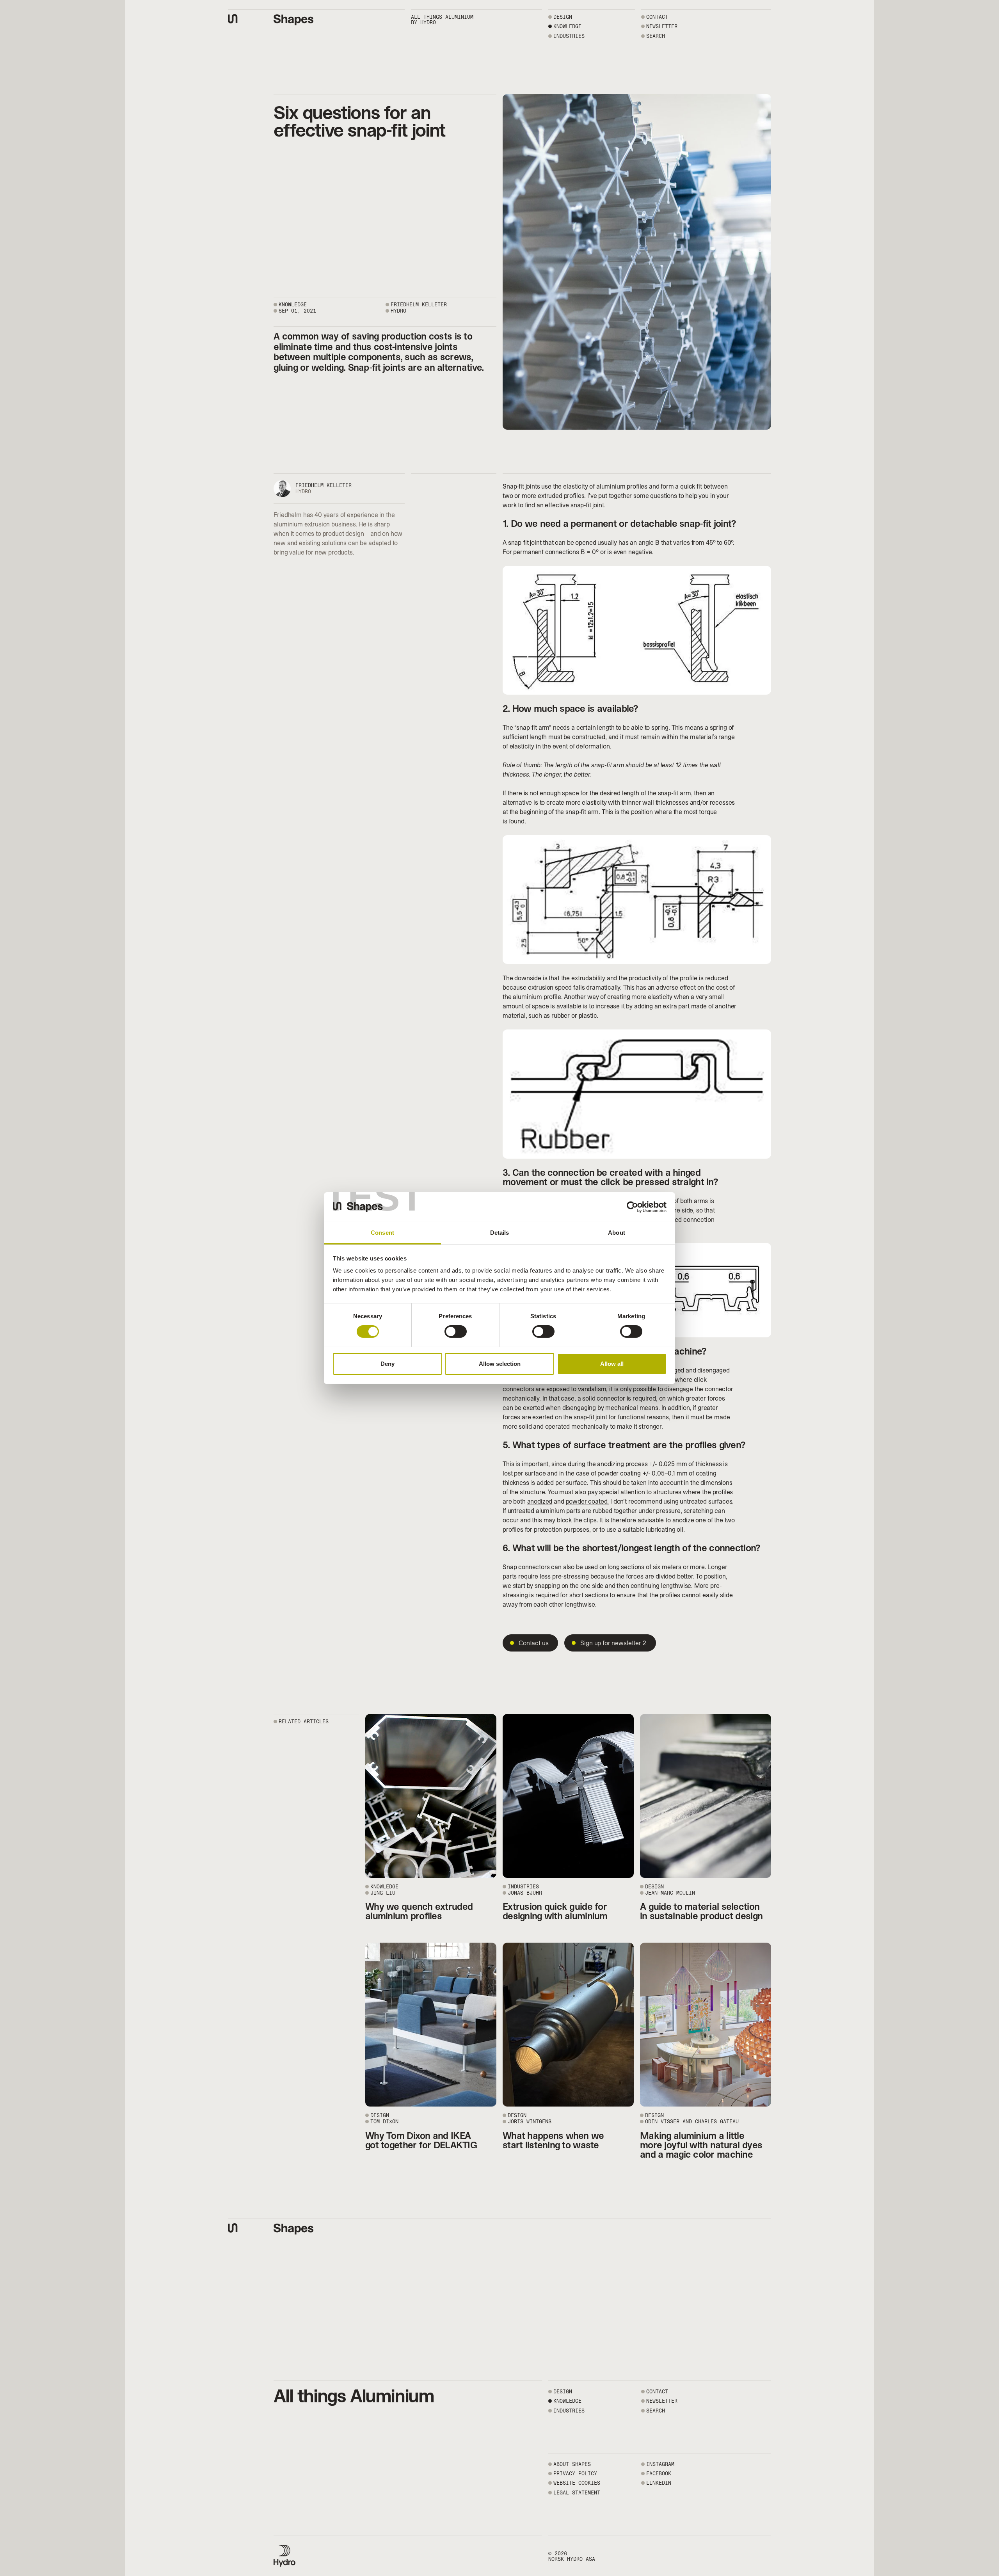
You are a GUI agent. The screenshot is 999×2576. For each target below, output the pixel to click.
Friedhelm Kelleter (324, 485)
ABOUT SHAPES (572, 2464)
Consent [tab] (382, 1233)
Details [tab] (500, 1233)
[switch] (456, 1332)
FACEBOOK (659, 2474)
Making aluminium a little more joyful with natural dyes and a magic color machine (701, 2145)
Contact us (533, 1643)
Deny (388, 1364)
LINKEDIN (659, 2483)
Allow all (612, 1364)
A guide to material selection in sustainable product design (701, 1911)
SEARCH (656, 36)
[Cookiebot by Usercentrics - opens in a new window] (632, 1207)
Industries (569, 36)
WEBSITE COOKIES (577, 2483)
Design (563, 17)
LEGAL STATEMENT (577, 2493)
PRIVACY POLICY (575, 2474)
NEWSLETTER (662, 26)
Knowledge (567, 26)
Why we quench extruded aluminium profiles (419, 1911)
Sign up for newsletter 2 (613, 1643)
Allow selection (500, 1364)
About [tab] (617, 1233)
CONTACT (657, 17)
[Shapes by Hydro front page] (294, 20)
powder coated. (587, 1501)
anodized (540, 1501)
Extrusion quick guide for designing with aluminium (555, 1911)
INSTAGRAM (660, 2464)
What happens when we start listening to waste (553, 2140)
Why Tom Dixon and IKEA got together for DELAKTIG (421, 2140)
